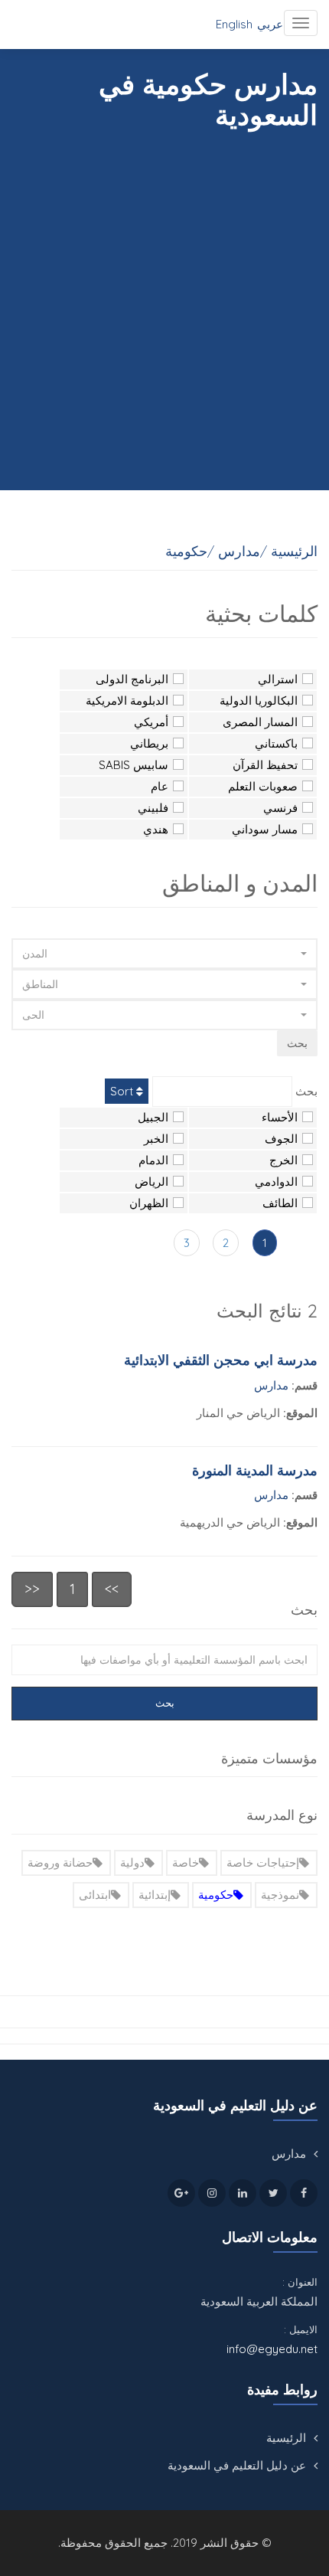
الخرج (283, 1160)
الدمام (153, 1160)
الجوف (281, 1139)
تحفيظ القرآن (265, 765)
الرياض (151, 1182)
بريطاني (149, 743)
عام (160, 786)
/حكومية (190, 551)
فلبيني (153, 808)
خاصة (186, 1862)
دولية (132, 1862)
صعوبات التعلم (263, 786)
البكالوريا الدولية (259, 700)
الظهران (149, 1203)
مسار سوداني (265, 829)
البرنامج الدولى (132, 679)
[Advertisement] (164, 303)
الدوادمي (276, 1182)
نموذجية (280, 1895)
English (234, 24)
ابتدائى (95, 1895)
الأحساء (280, 1117)
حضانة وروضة (60, 1862)
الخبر (156, 1139)
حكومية (216, 1895)
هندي (156, 829)
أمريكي (151, 722)
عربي (270, 24)
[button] (164, 954)
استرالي (278, 679)
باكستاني (276, 743)
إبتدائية (155, 1895)
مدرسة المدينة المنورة (255, 1470)
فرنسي (280, 808)
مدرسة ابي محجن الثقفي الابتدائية (221, 1360)
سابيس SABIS (134, 765)
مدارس (271, 1385)
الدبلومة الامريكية (127, 700)
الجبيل (153, 1117)
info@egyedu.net (272, 2349)
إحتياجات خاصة (263, 1862)
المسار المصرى (260, 722)
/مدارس (243, 551)
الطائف (280, 1203)
